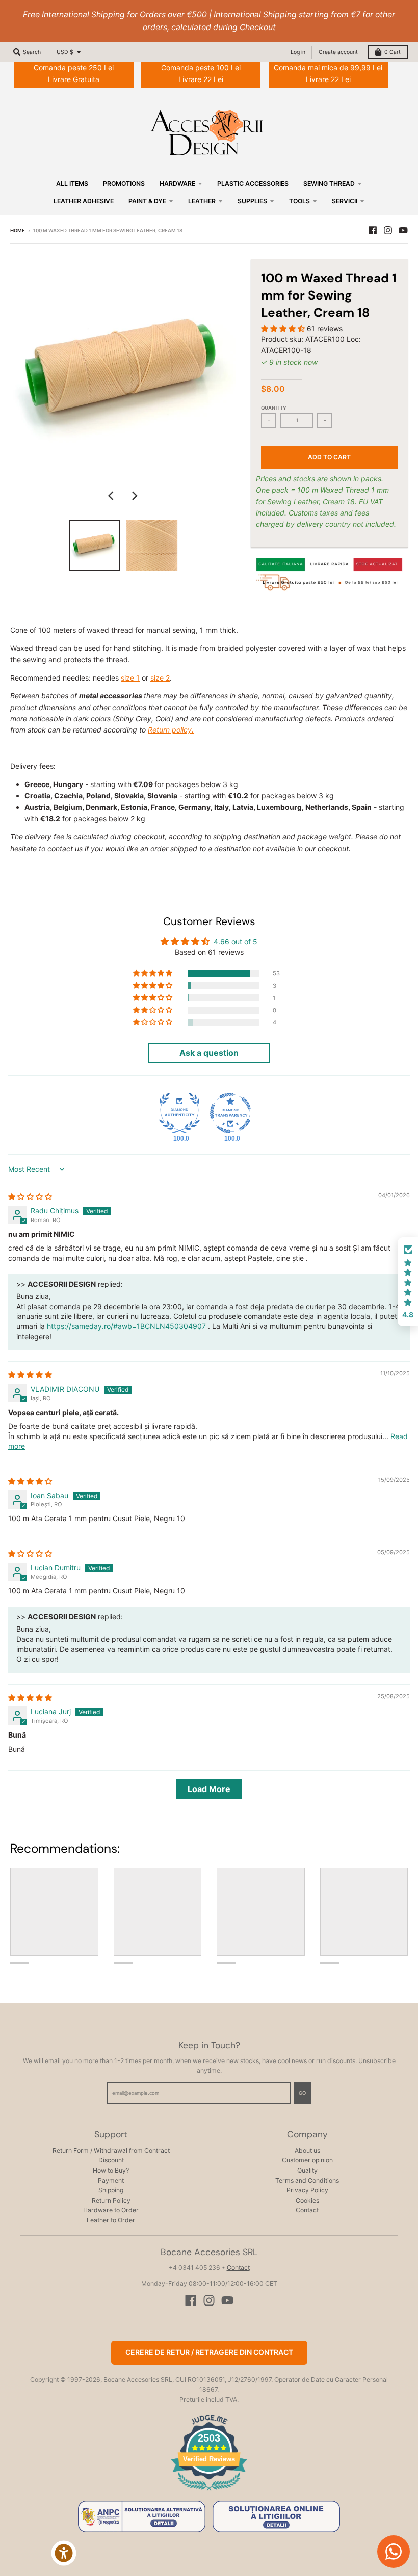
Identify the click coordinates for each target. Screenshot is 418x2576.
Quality (307, 2170)
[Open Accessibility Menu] (64, 2553)
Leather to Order (111, 2220)
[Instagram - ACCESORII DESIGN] (388, 230)
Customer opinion (307, 2160)
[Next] (134, 496)
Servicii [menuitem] (345, 201)
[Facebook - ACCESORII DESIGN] (373, 230)
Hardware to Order (111, 2210)
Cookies (307, 2200)
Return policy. (171, 730)
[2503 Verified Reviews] (209, 2492)
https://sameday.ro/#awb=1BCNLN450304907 (126, 1326)
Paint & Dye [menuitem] (147, 201)
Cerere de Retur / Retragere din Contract (209, 2352)
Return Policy (111, 2200)
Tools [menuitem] (299, 201)
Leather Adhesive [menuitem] (84, 201)
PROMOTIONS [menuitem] (124, 184)
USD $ (65, 52)
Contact (307, 2210)
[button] (284, 328)
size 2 (160, 678)
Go (302, 2093)
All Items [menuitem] (72, 184)
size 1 (130, 678)
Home (18, 231)
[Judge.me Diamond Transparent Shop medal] (230, 1113)
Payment (111, 2180)
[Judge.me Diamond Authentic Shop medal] (179, 1113)
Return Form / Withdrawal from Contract (111, 2150)
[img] (30, 1196)
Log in (298, 52)
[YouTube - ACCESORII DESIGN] (403, 230)
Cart (393, 52)
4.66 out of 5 (236, 942)
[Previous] (112, 496)
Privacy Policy (307, 2190)
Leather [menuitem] (202, 201)
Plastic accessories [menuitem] (253, 184)
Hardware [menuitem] (177, 184)
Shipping (111, 2190)
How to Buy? (111, 2170)
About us (307, 2150)
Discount (111, 2160)
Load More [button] (209, 1789)
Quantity (274, 408)
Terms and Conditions (307, 2180)
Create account (338, 52)
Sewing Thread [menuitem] (329, 184)
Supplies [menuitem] (252, 201)
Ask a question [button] (209, 1053)
